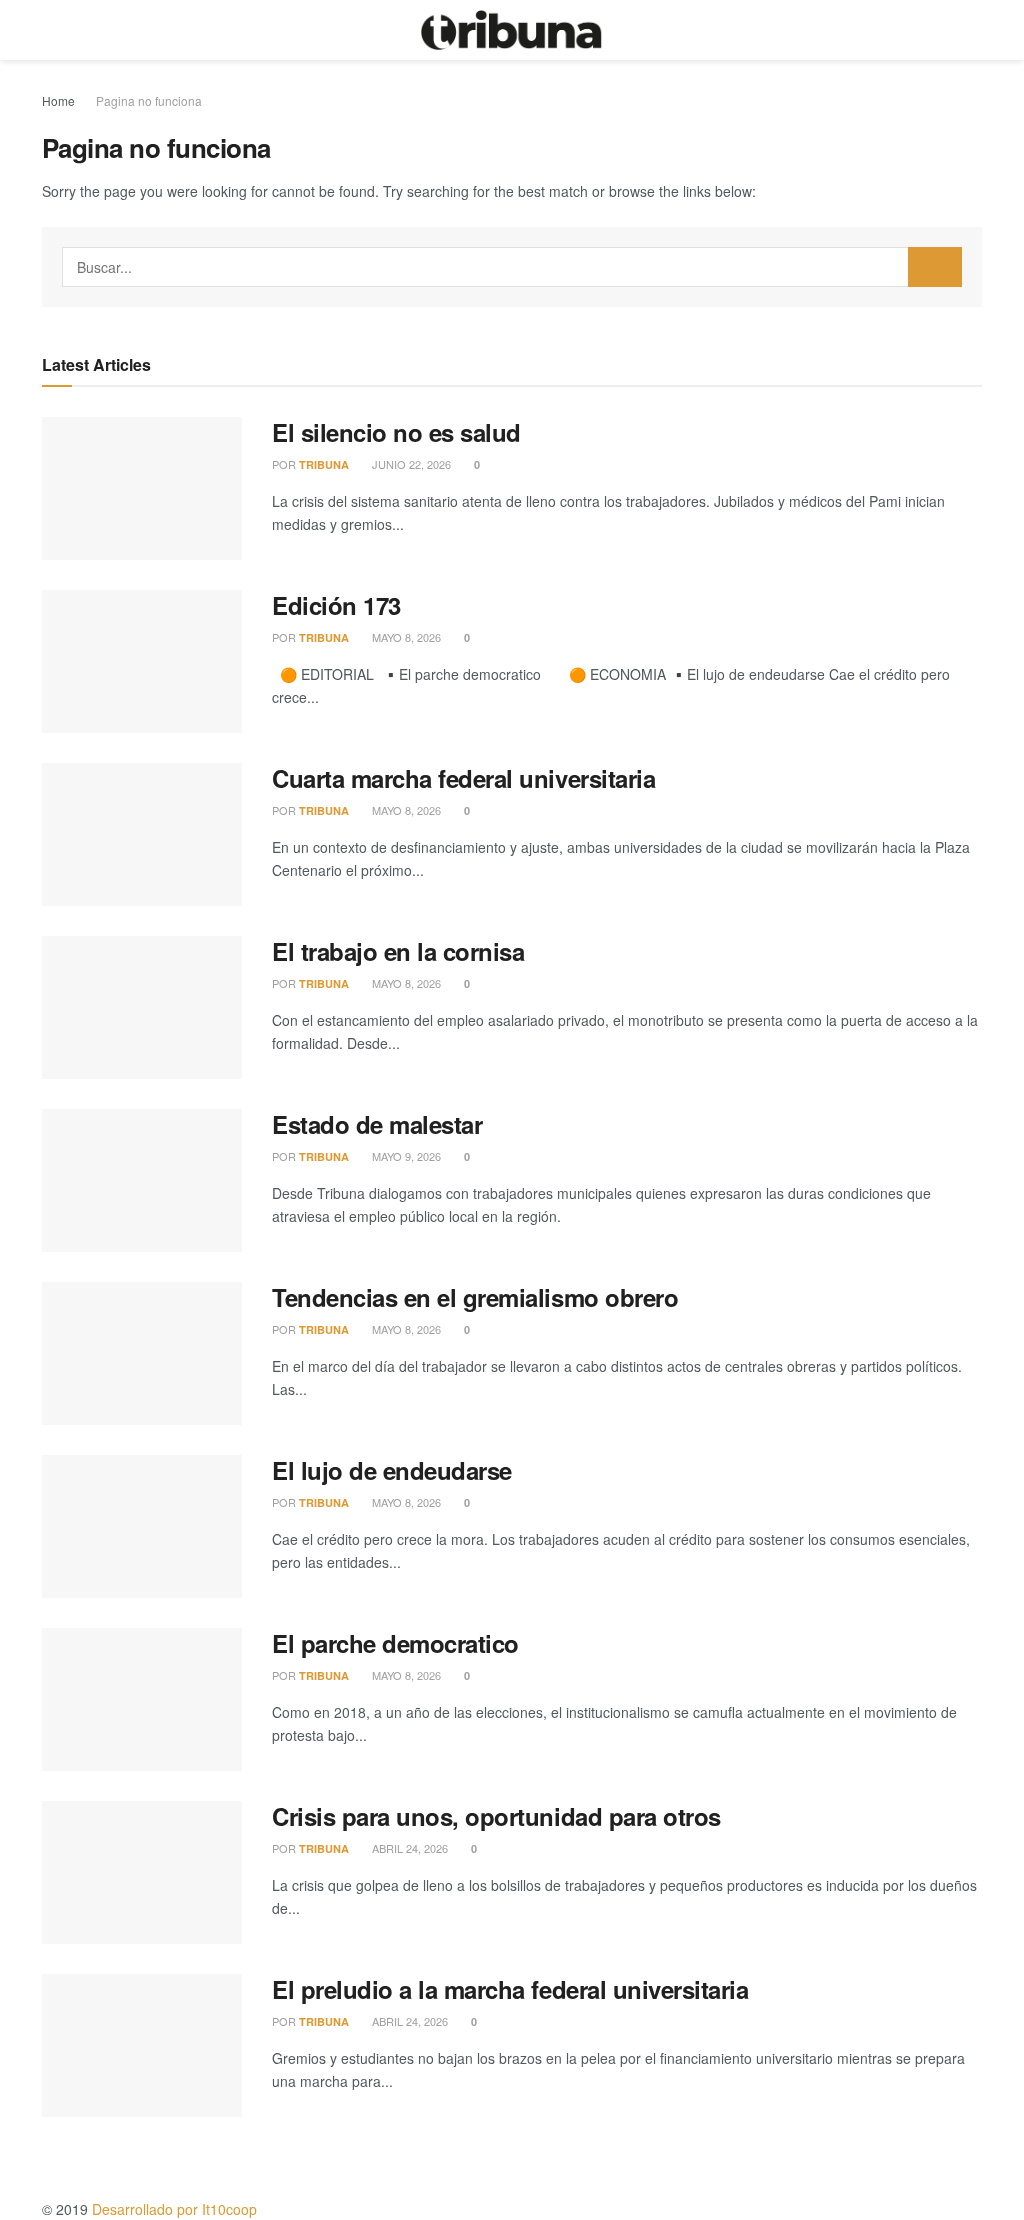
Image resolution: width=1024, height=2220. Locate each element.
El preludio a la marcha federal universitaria (510, 1989)
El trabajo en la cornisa (398, 951)
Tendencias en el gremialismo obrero (475, 1297)
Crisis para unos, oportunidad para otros (496, 1816)
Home (58, 100)
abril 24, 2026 (408, 1848)
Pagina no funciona (149, 100)
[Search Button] (935, 267)
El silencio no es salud (396, 432)
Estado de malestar (377, 1124)
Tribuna (324, 464)
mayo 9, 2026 (405, 1156)
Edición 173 (336, 605)
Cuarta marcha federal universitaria (463, 778)
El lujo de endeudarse (392, 1470)
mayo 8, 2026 (405, 637)
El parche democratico (395, 1643)
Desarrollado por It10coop (174, 2209)
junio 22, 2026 (410, 464)
